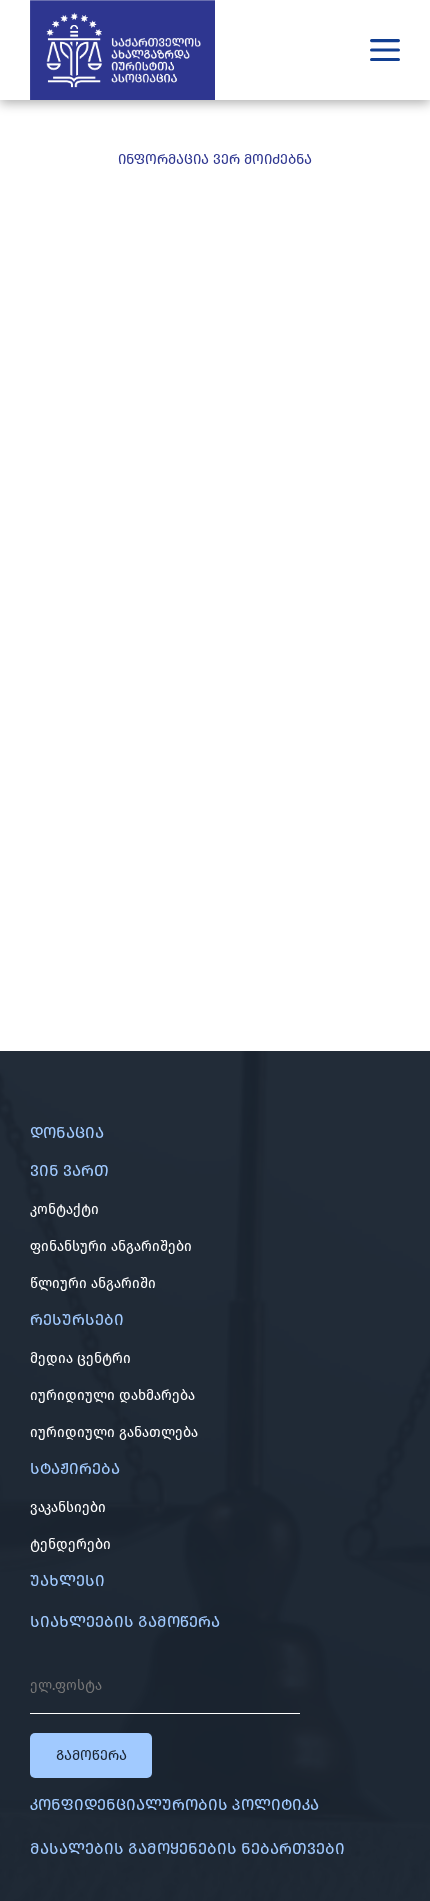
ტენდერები (70, 1544)
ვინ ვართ (69, 1170)
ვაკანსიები (68, 1507)
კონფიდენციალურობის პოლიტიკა (174, 1804)
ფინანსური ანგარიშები (111, 1246)
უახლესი (67, 1580)
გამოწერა (91, 1755)
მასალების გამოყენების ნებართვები (187, 1848)
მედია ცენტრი (80, 1358)
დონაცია (67, 1132)
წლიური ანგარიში (93, 1283)
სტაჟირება (75, 1468)
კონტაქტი (64, 1209)
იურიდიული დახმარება (112, 1395)
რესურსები (77, 1319)
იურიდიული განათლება (114, 1432)
